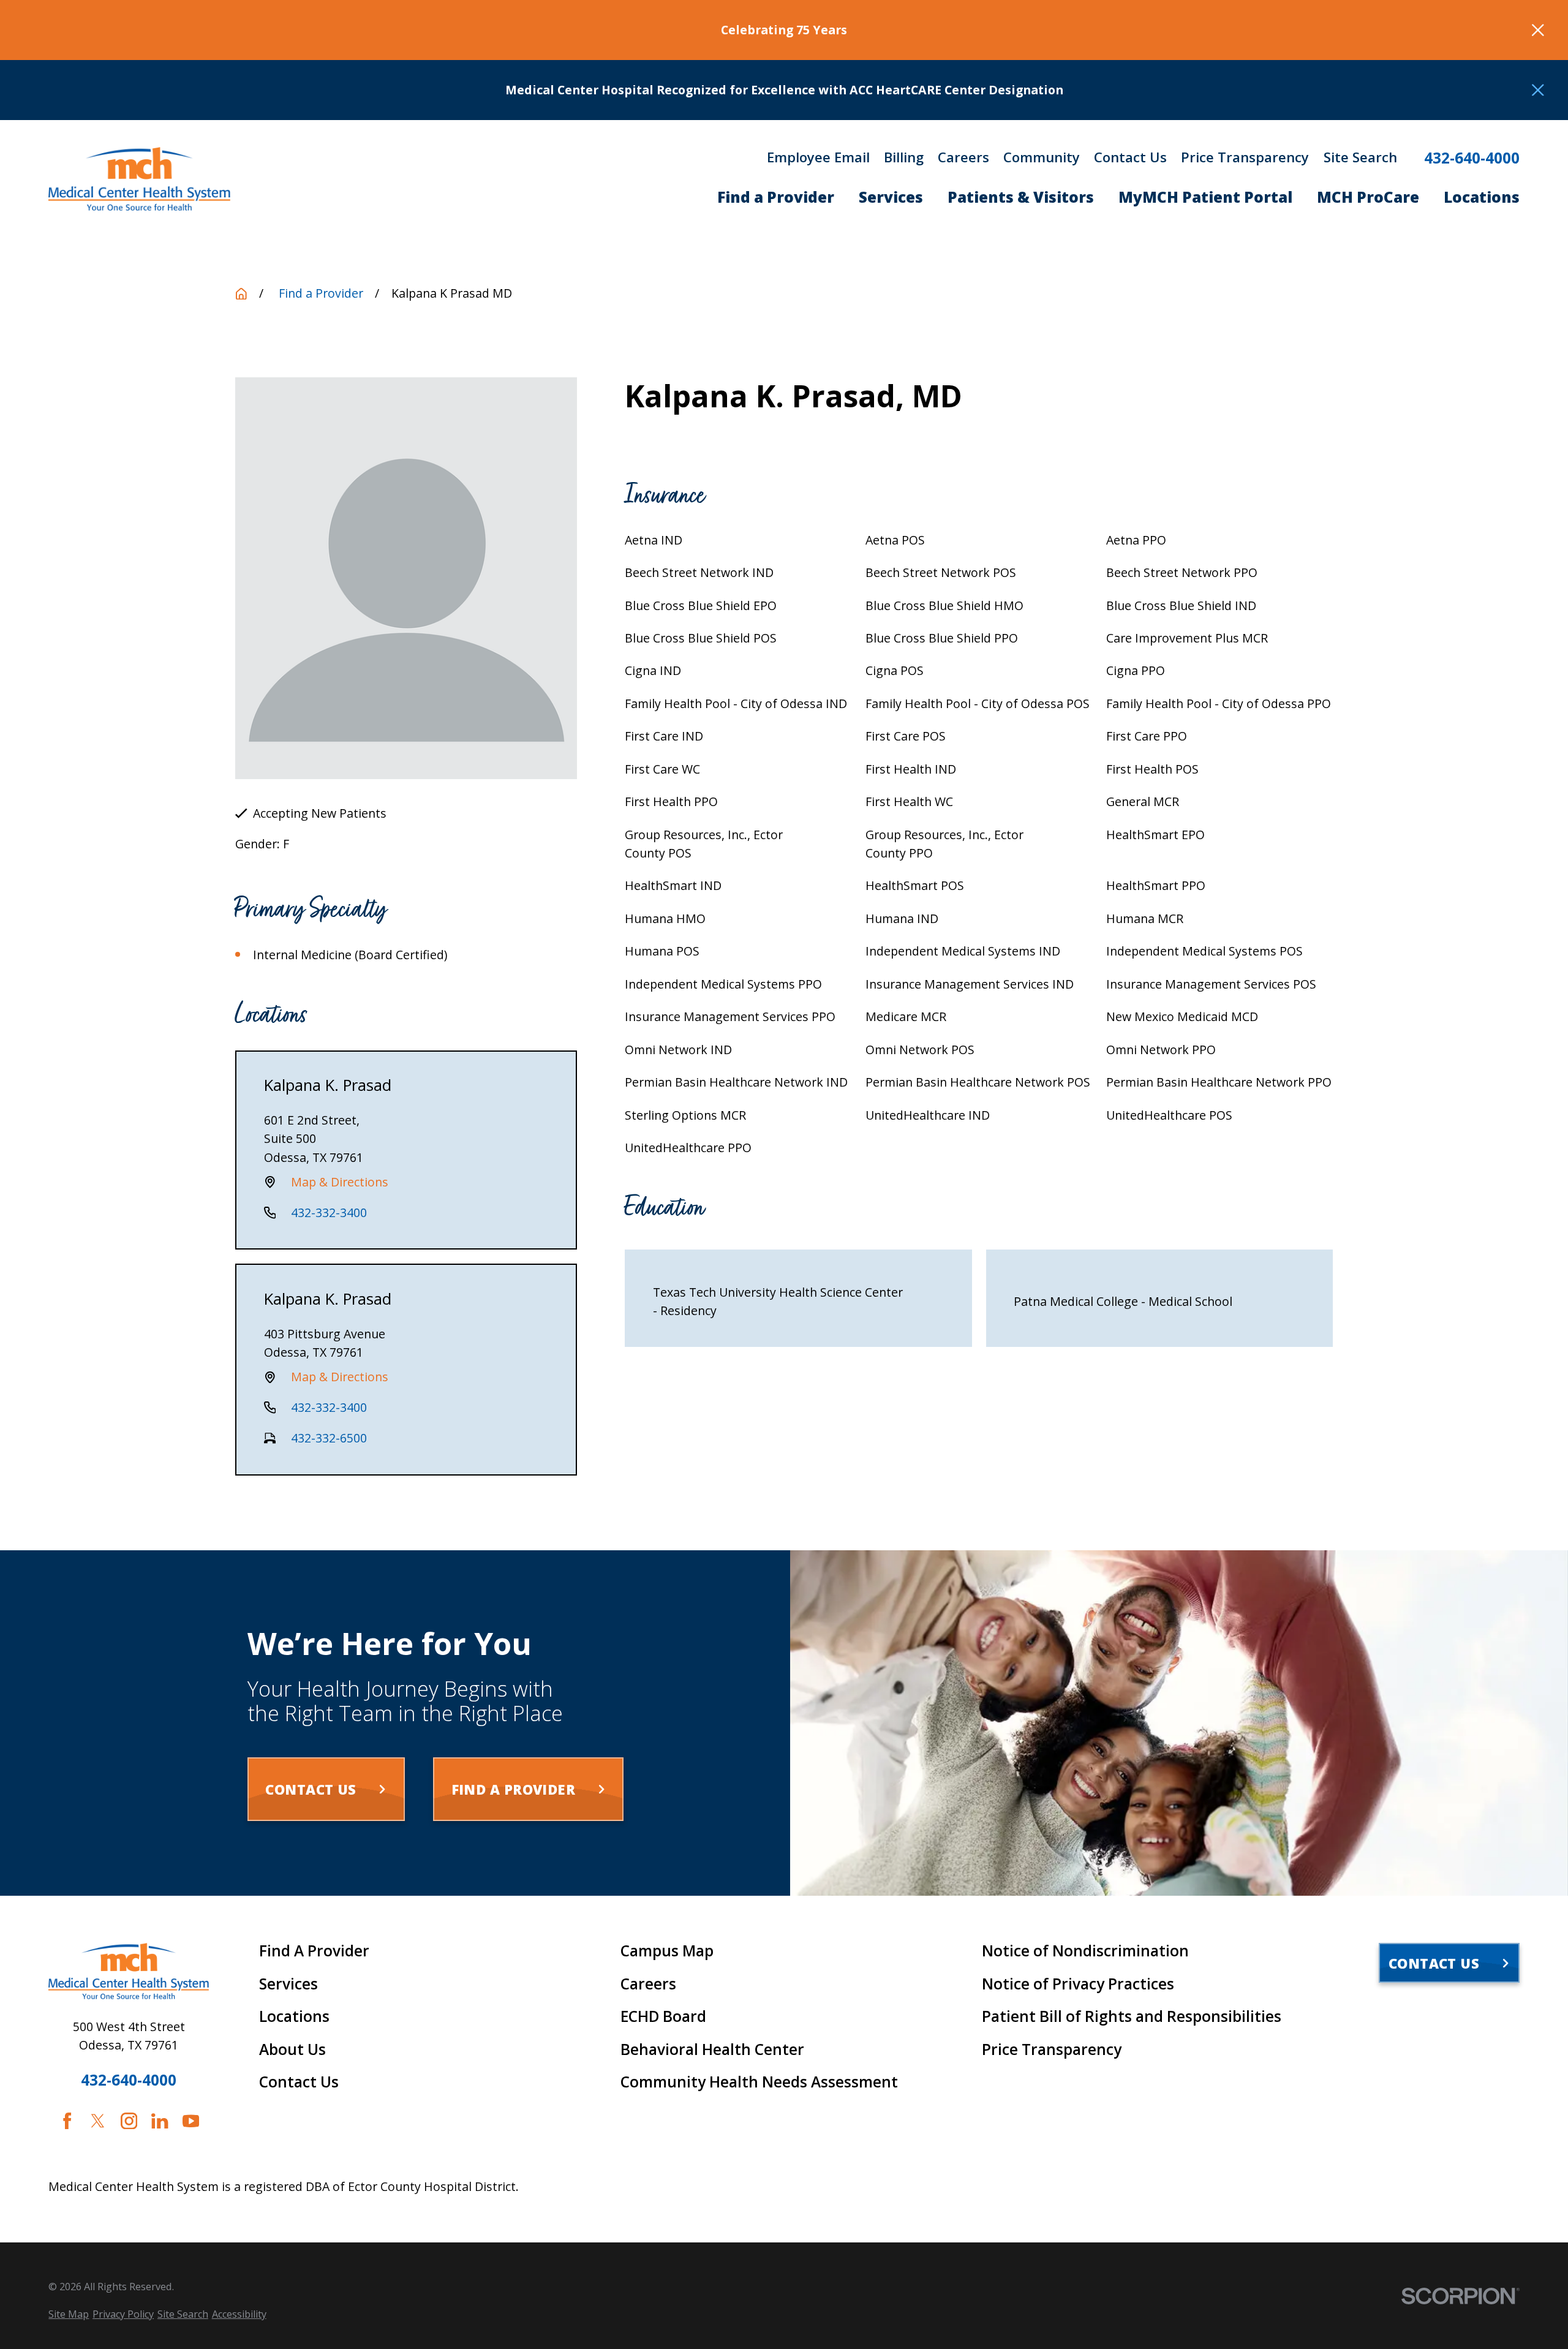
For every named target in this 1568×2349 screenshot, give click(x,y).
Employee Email (818, 157)
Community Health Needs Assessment (759, 2082)
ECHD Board (663, 2016)
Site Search (1360, 157)
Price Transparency (1245, 157)
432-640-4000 (1472, 158)
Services (288, 1984)
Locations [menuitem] (1482, 197)
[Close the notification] (1538, 30)
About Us (292, 2049)
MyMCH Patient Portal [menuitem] (1205, 197)
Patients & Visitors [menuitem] (1021, 197)
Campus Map (667, 1951)
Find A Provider (314, 1951)
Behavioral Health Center (712, 2049)
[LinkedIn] (160, 2121)
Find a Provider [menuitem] (776, 197)
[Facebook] (67, 2121)
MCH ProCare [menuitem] (1368, 197)
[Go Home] (241, 294)
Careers (963, 157)
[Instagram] (129, 2121)
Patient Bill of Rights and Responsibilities (1132, 2016)
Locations (294, 2016)
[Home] (139, 179)
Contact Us (1130, 157)
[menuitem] (69, 2314)
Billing (904, 157)
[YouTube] (191, 2121)
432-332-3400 (329, 1212)
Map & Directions (340, 1182)
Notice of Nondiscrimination (1085, 1951)
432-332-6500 (329, 1438)
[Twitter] (98, 2121)
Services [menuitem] (891, 197)
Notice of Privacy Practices (1078, 1984)
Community (1042, 157)
